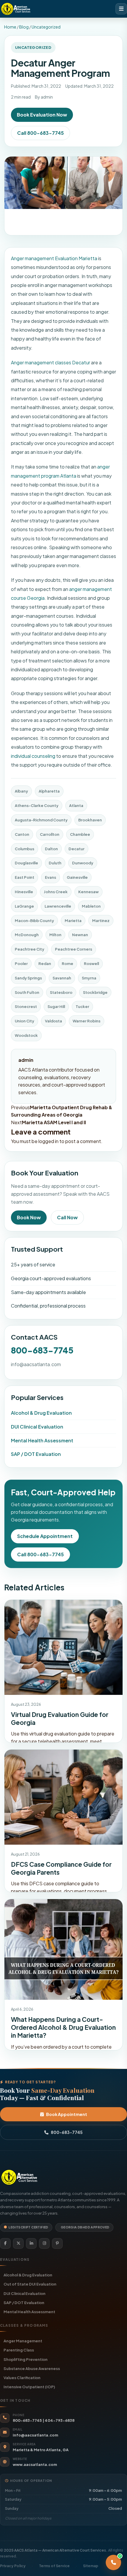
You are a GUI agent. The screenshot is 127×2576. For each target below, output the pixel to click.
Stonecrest (26, 1007)
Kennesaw (88, 892)
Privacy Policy (13, 2566)
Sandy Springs (28, 978)
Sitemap (91, 2566)
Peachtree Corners (74, 949)
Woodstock (26, 1035)
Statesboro (61, 992)
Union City (25, 1021)
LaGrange (24, 906)
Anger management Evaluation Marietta (54, 258)
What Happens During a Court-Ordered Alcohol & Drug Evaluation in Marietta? (63, 2027)
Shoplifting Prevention (26, 2359)
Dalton (51, 849)
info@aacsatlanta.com (36, 1364)
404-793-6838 (60, 2420)
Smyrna (89, 978)
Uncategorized (46, 27)
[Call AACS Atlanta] (113, 2562)
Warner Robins (87, 1021)
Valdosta (53, 1021)
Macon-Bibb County (34, 921)
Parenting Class (19, 2350)
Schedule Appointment (45, 1536)
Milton (55, 935)
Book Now (29, 1217)
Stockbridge (95, 992)
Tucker (82, 1007)
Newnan (80, 935)
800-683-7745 (42, 1350)
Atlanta (76, 805)
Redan (45, 964)
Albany (21, 791)
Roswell (91, 964)
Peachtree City (30, 949)
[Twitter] (18, 2243)
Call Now (67, 1217)
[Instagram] (44, 2243)
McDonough (27, 935)
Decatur (76, 849)
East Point (25, 877)
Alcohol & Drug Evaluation (41, 1413)
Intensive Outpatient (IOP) (29, 2387)
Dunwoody (83, 863)
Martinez (101, 921)
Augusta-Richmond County (41, 820)
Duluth (55, 863)
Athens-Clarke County (37, 805)
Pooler (21, 964)
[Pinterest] (57, 2243)
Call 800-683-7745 (40, 133)
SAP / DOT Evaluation (36, 1454)
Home (10, 27)
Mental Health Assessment (42, 1440)
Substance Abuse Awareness (32, 2368)
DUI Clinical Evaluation (37, 1427)
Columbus (25, 849)
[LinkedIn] (31, 2243)
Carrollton (50, 834)
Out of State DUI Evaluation (30, 2284)
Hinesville (24, 892)
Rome (67, 964)
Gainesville (77, 877)
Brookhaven (90, 820)
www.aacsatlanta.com (35, 2464)
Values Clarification (22, 2377)
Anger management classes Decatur (51, 362)
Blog (24, 27)
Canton (22, 834)
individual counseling (33, 756)
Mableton (91, 906)
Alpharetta (49, 791)
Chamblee (80, 834)
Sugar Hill (56, 1007)
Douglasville (26, 863)
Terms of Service (54, 2566)
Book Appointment (67, 2114)
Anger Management (23, 2341)
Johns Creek (56, 892)
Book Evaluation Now (42, 115)
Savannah (62, 978)
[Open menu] (121, 9)
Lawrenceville (58, 906)
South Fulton (27, 992)
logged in (48, 1141)
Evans (51, 877)
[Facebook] (5, 2243)
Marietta (73, 921)
